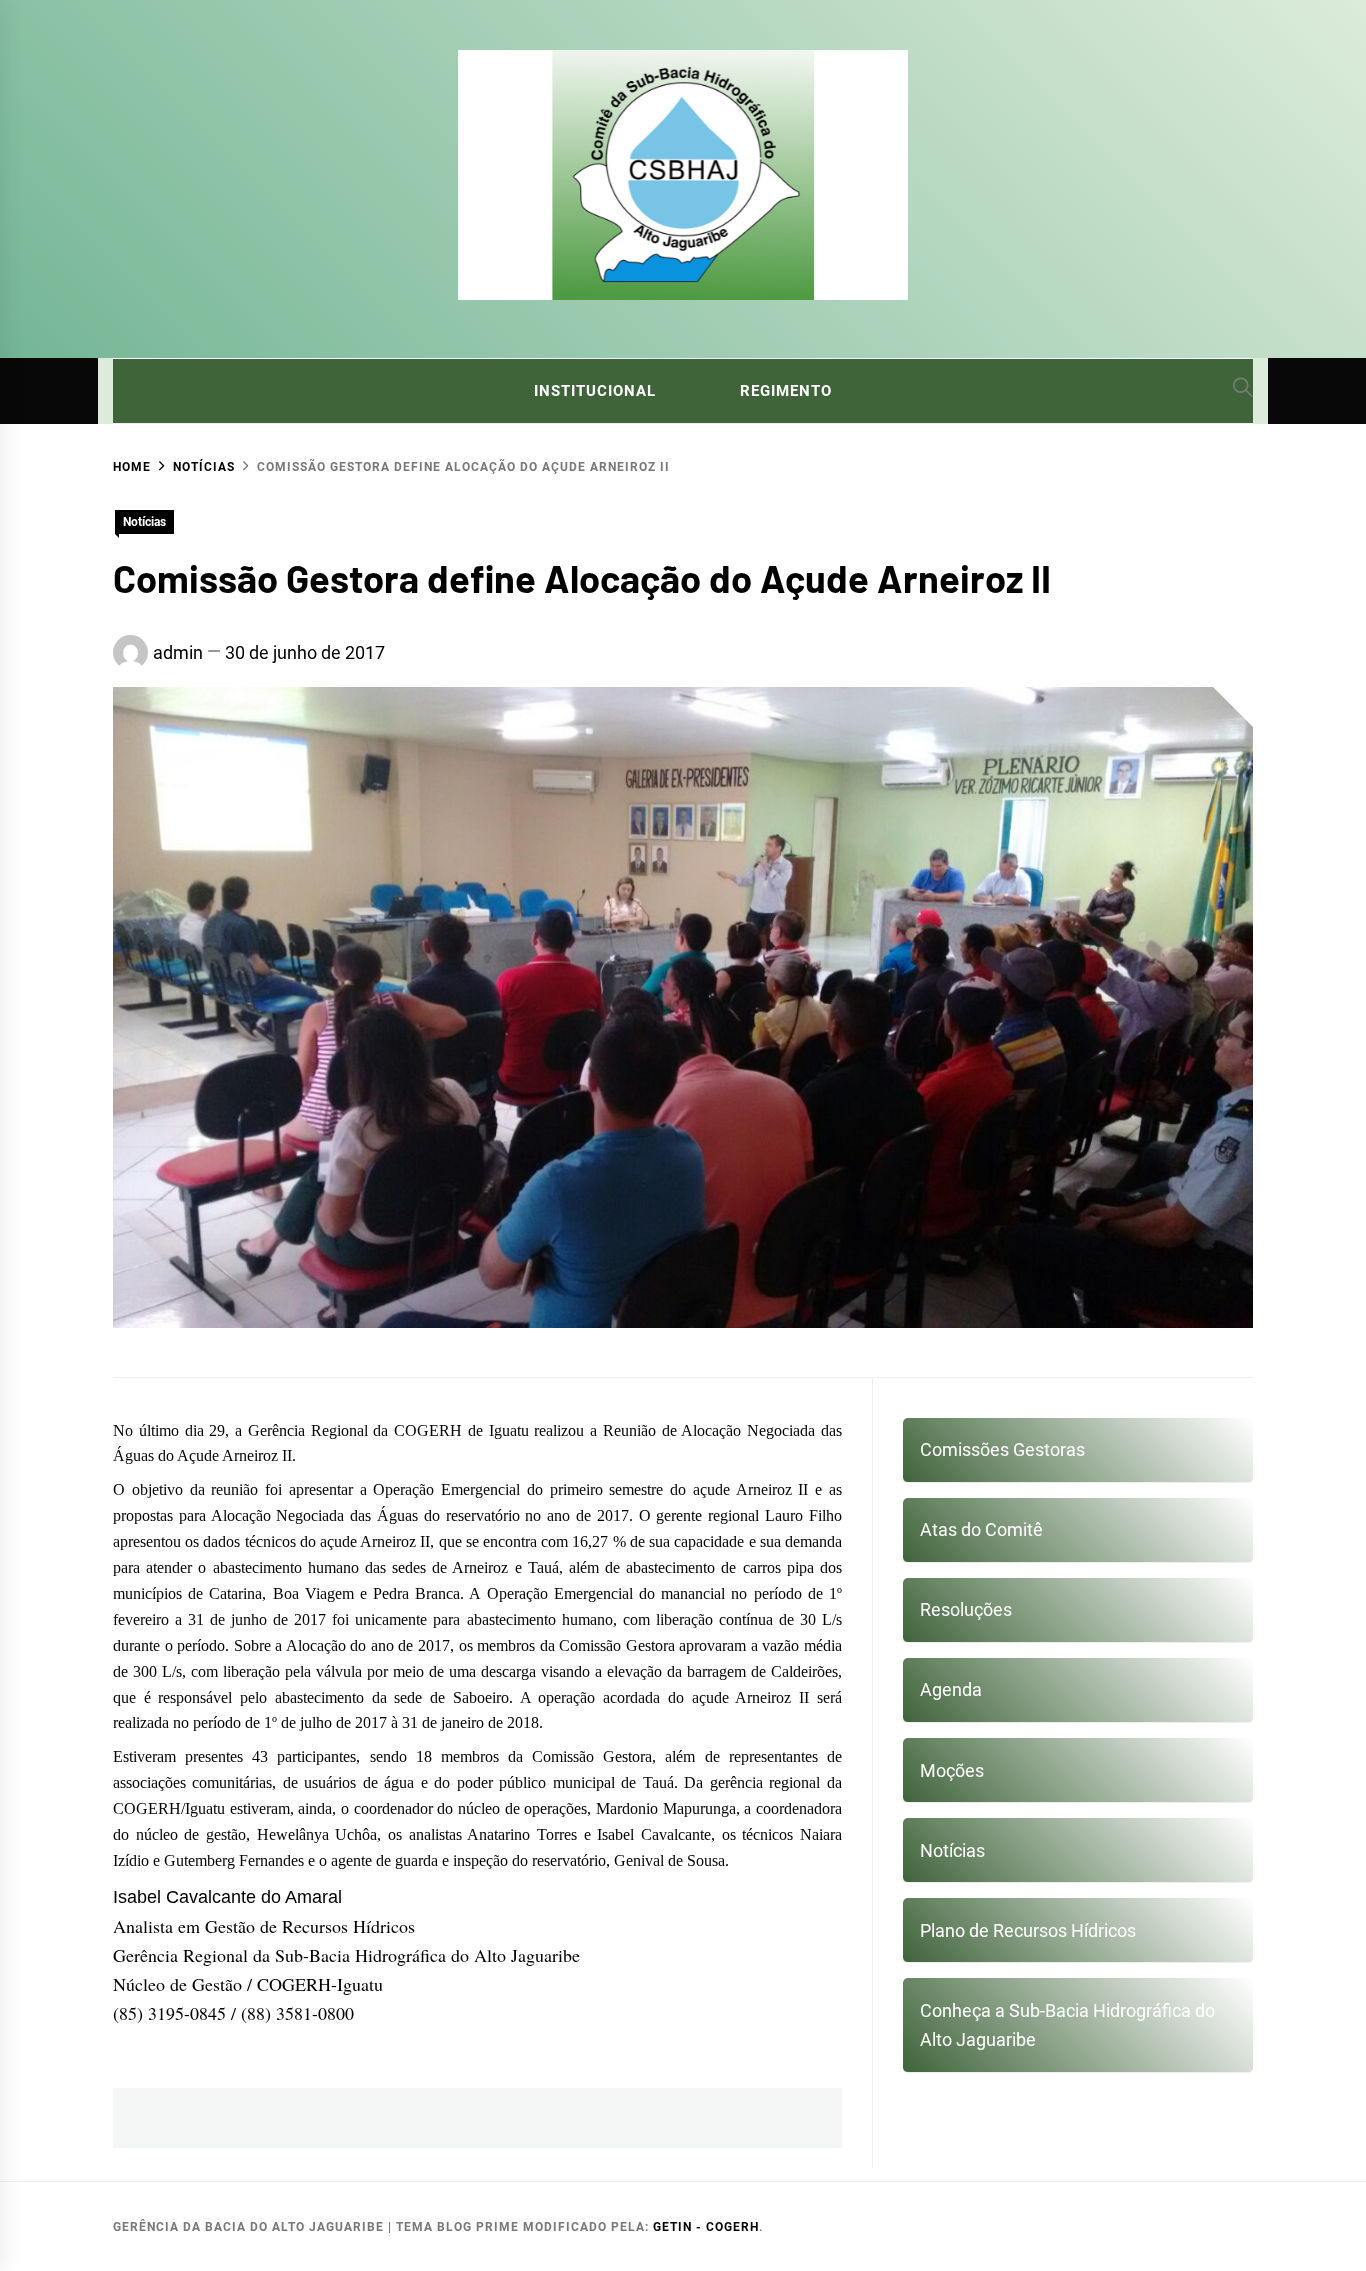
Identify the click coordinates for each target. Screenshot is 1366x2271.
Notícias (144, 522)
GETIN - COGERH (706, 2227)
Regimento (786, 391)
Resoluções (966, 1609)
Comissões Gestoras (1002, 1449)
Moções (952, 1770)
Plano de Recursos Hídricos (1028, 1930)
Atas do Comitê (981, 1529)
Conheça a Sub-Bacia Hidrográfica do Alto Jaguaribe (1067, 2025)
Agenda (951, 1689)
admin (178, 652)
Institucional (595, 391)
